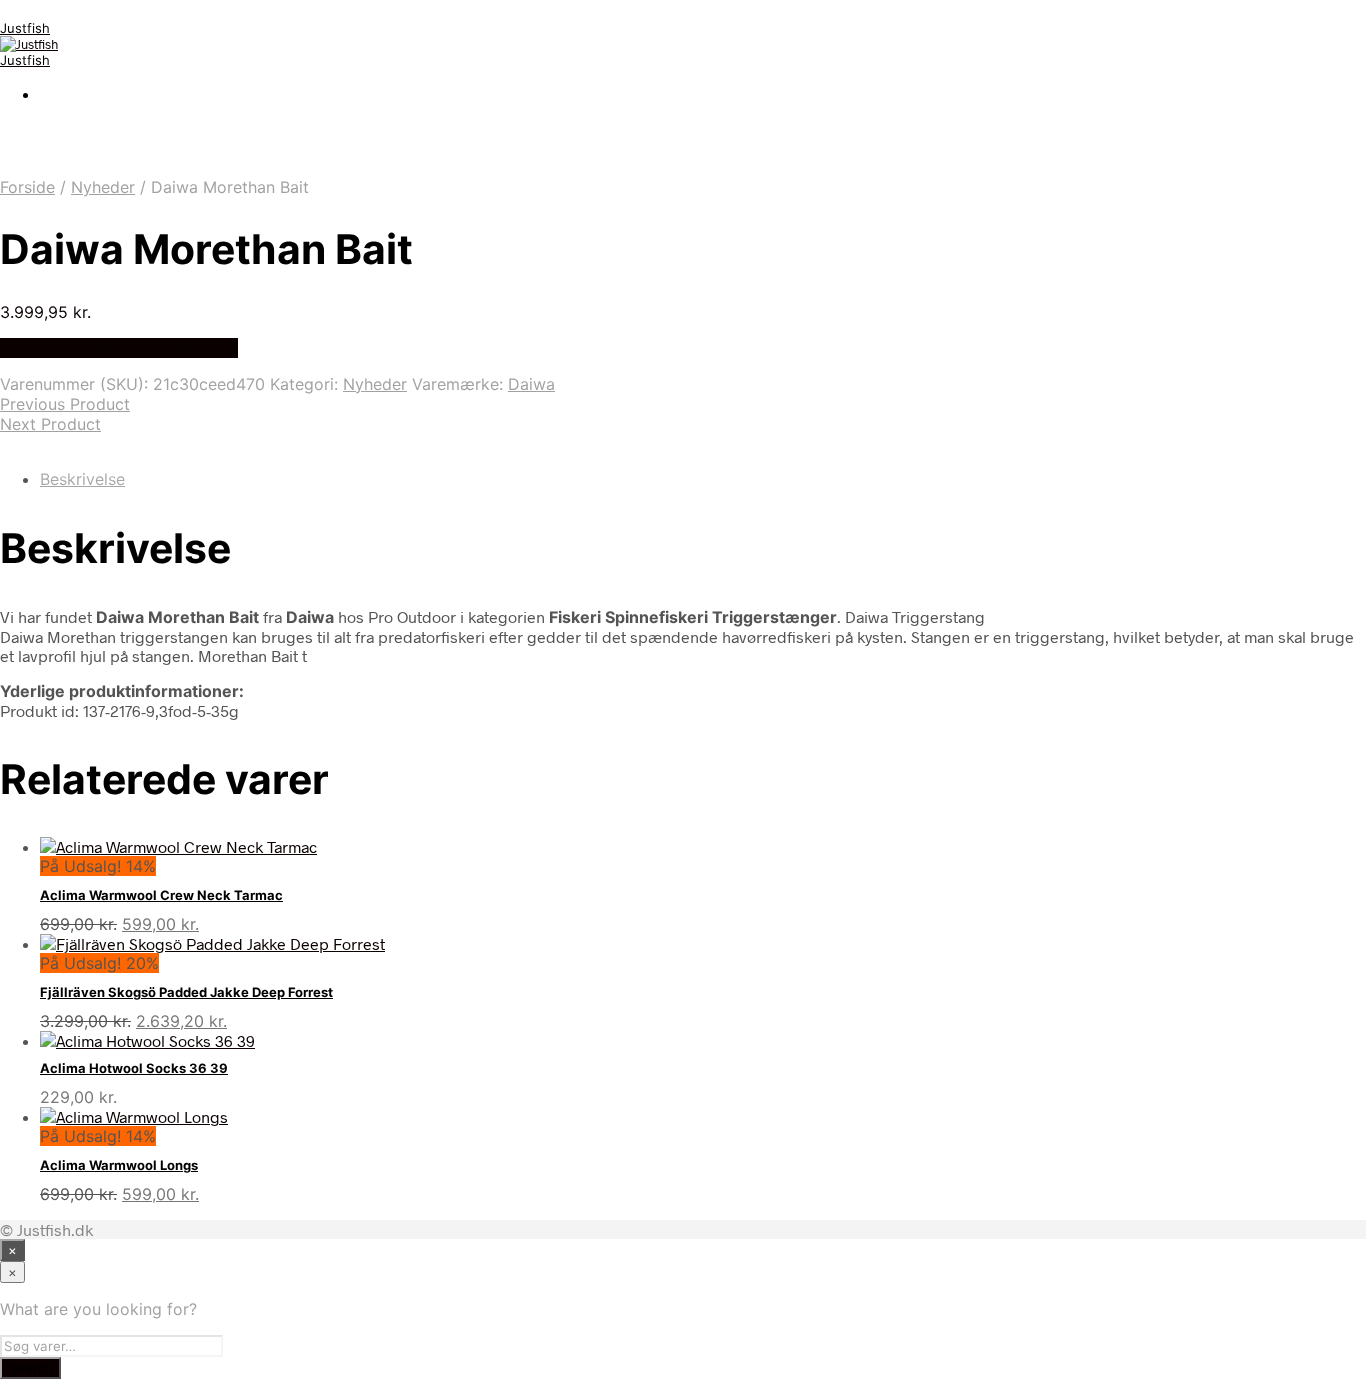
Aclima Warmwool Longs (119, 1165)
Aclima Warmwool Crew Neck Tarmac (161, 895)
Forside (27, 187)
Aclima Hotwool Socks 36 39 (134, 1068)
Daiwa (531, 384)
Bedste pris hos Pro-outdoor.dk (119, 348)
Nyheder (103, 187)
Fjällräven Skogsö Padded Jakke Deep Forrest (186, 992)
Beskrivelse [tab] (82, 479)
